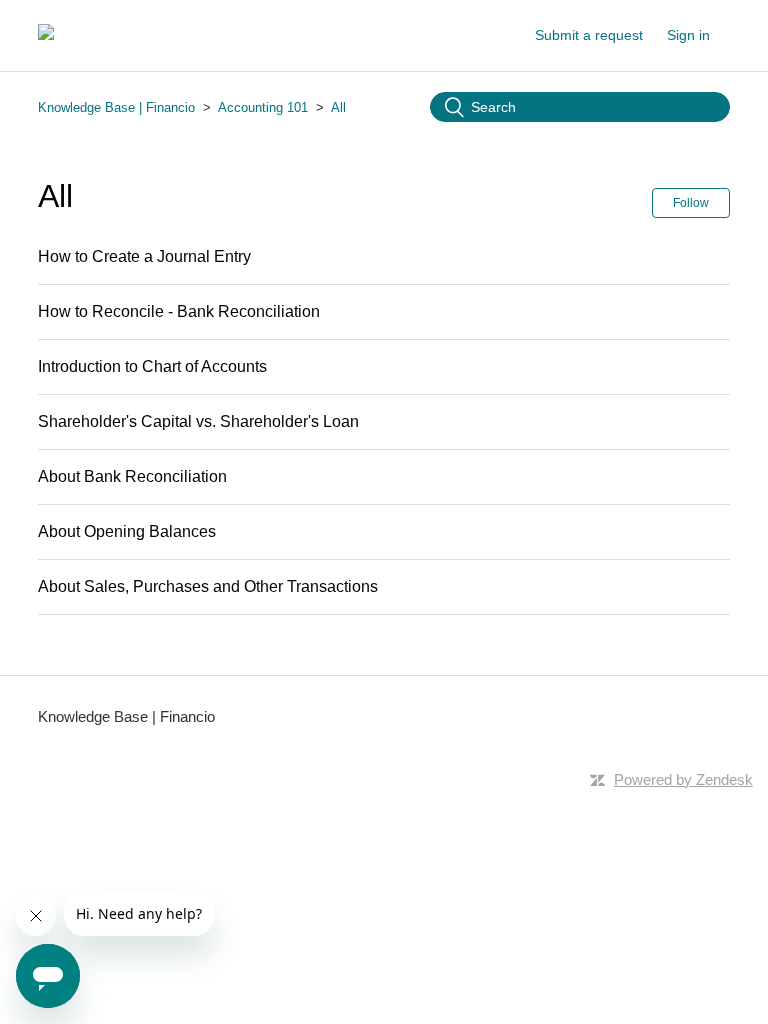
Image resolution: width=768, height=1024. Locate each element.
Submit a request (589, 35)
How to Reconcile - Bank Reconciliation (179, 311)
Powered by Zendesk (683, 779)
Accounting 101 (263, 107)
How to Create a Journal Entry (144, 256)
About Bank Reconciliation (132, 476)
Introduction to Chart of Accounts (152, 366)
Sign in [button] (688, 35)
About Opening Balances (127, 531)
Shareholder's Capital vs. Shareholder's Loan (198, 421)
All (338, 107)
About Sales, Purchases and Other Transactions (208, 586)
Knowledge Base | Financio (116, 107)
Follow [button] (691, 203)
